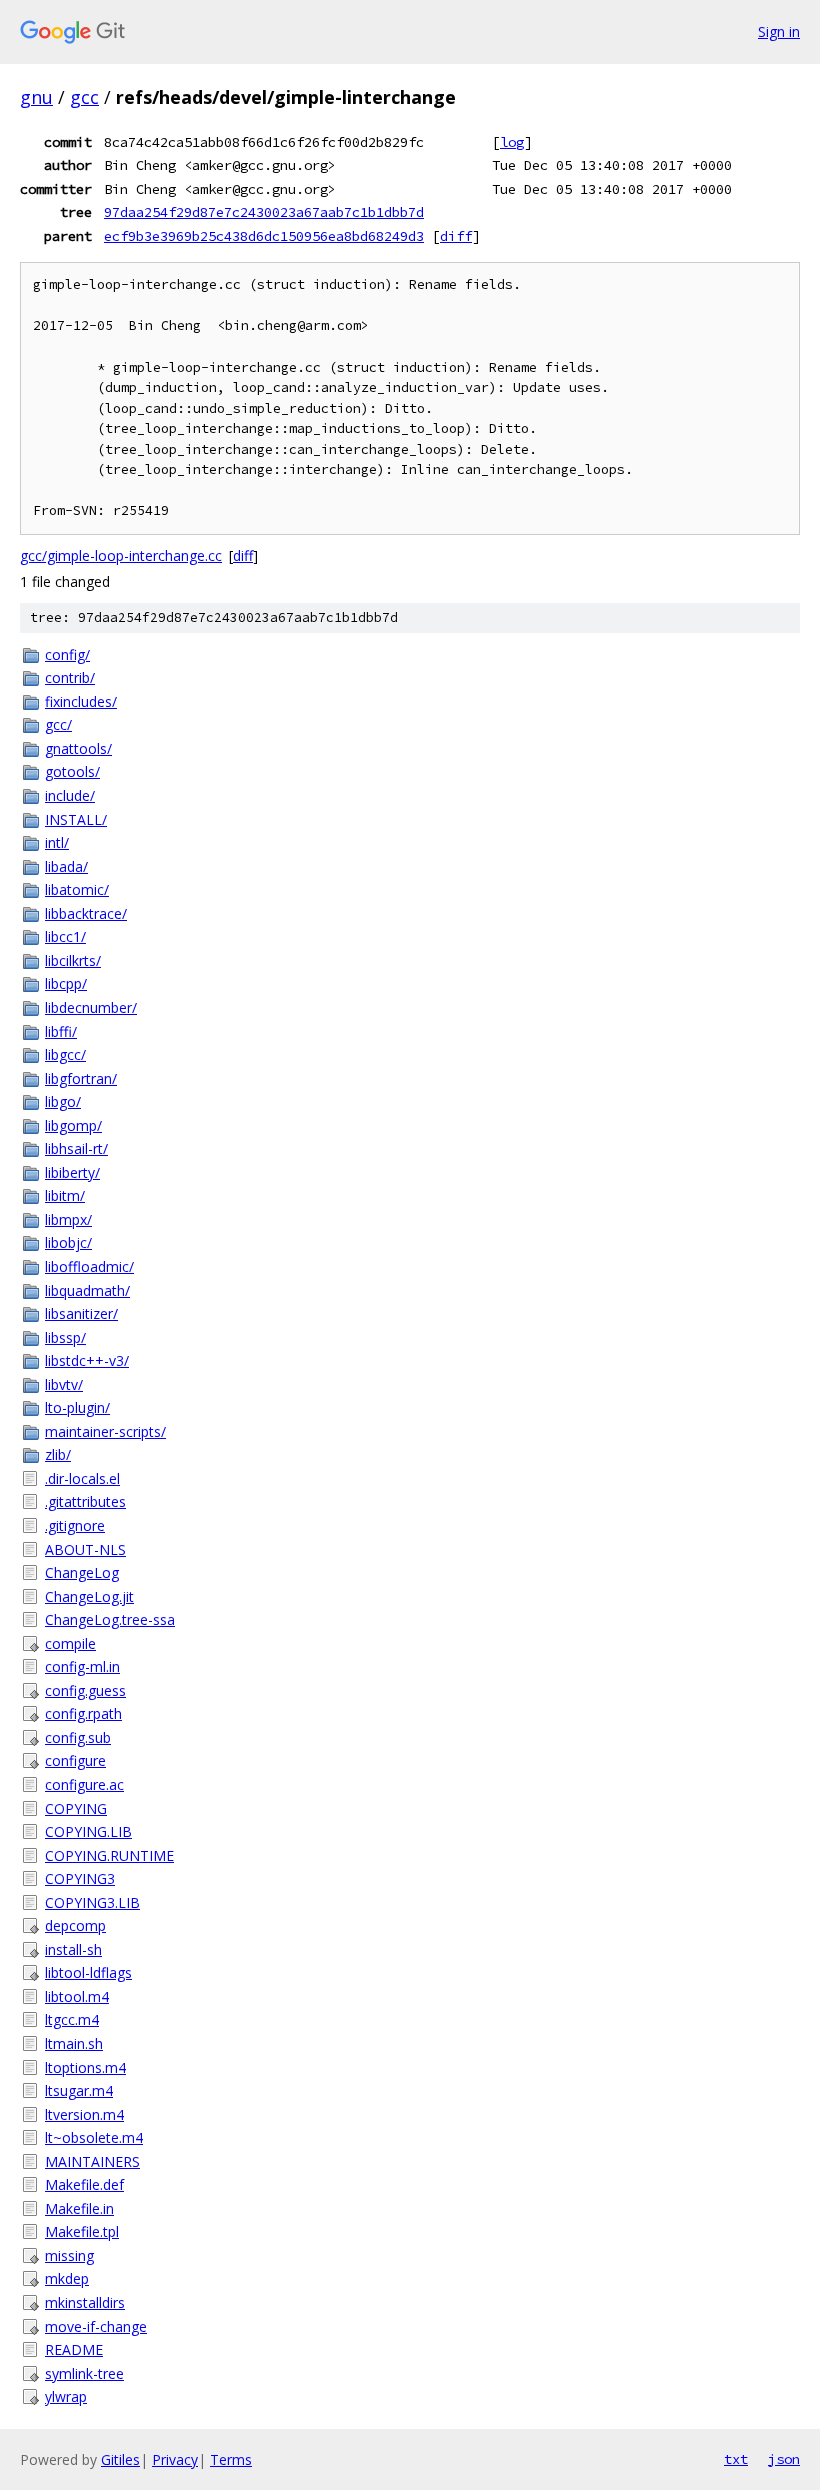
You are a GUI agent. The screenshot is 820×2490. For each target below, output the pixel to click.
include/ (70, 795)
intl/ (57, 842)
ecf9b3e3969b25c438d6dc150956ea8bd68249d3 (264, 236)
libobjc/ (68, 1242)
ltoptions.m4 (85, 2067)
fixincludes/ (81, 701)
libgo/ (63, 1101)
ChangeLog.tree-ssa (110, 1619)
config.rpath (83, 1713)
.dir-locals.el (82, 1478)
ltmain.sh (74, 2043)
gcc (84, 97)
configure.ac (84, 1784)
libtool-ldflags (88, 1972)
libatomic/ (77, 889)
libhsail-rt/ (76, 1148)
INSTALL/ (76, 819)
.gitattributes (85, 1501)
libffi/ (61, 1031)
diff (456, 236)
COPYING (76, 1808)
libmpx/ (68, 1219)
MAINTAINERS (92, 2161)
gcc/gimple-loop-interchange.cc (121, 555)
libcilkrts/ (73, 960)
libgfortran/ (81, 1078)
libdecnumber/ (91, 1007)
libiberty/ (72, 1172)
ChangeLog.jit (89, 1596)
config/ (67, 654)
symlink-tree (84, 2373)
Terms (231, 2459)
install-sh (73, 1949)
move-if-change (96, 2326)
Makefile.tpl (82, 2231)
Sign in (779, 31)
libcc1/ (65, 936)
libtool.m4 (77, 1996)
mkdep (67, 2278)
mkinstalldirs (85, 2302)
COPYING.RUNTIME (109, 1855)
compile (70, 1643)
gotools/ (72, 771)
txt (736, 2459)
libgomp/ (73, 1125)
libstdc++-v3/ (87, 1360)
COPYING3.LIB (92, 1902)
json (784, 2459)
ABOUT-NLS (85, 1549)
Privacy (175, 2459)
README (74, 2349)
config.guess (85, 1690)
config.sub (78, 1737)
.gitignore (75, 1525)
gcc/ (58, 724)
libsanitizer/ (81, 1313)
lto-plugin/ (77, 1407)
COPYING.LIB (88, 1831)
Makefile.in (79, 2208)
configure (75, 1760)
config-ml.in (82, 1666)
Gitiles (120, 2459)
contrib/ (70, 677)
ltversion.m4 (84, 2114)
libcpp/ (66, 983)
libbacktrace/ (86, 913)
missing (69, 2255)
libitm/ (65, 1195)
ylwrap (66, 2396)
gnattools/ (78, 748)
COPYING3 (80, 1878)
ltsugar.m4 (79, 2090)
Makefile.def (84, 2184)
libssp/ (65, 1337)
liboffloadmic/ (89, 1266)
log (512, 142)
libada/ (66, 866)
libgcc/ (65, 1054)
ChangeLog (82, 1572)
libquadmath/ (87, 1290)
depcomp (75, 1925)
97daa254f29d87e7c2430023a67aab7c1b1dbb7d (264, 212)
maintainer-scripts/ (105, 1431)
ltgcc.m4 (72, 2019)
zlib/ (58, 1454)
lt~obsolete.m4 (94, 2137)
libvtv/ (64, 1384)
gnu (36, 97)
